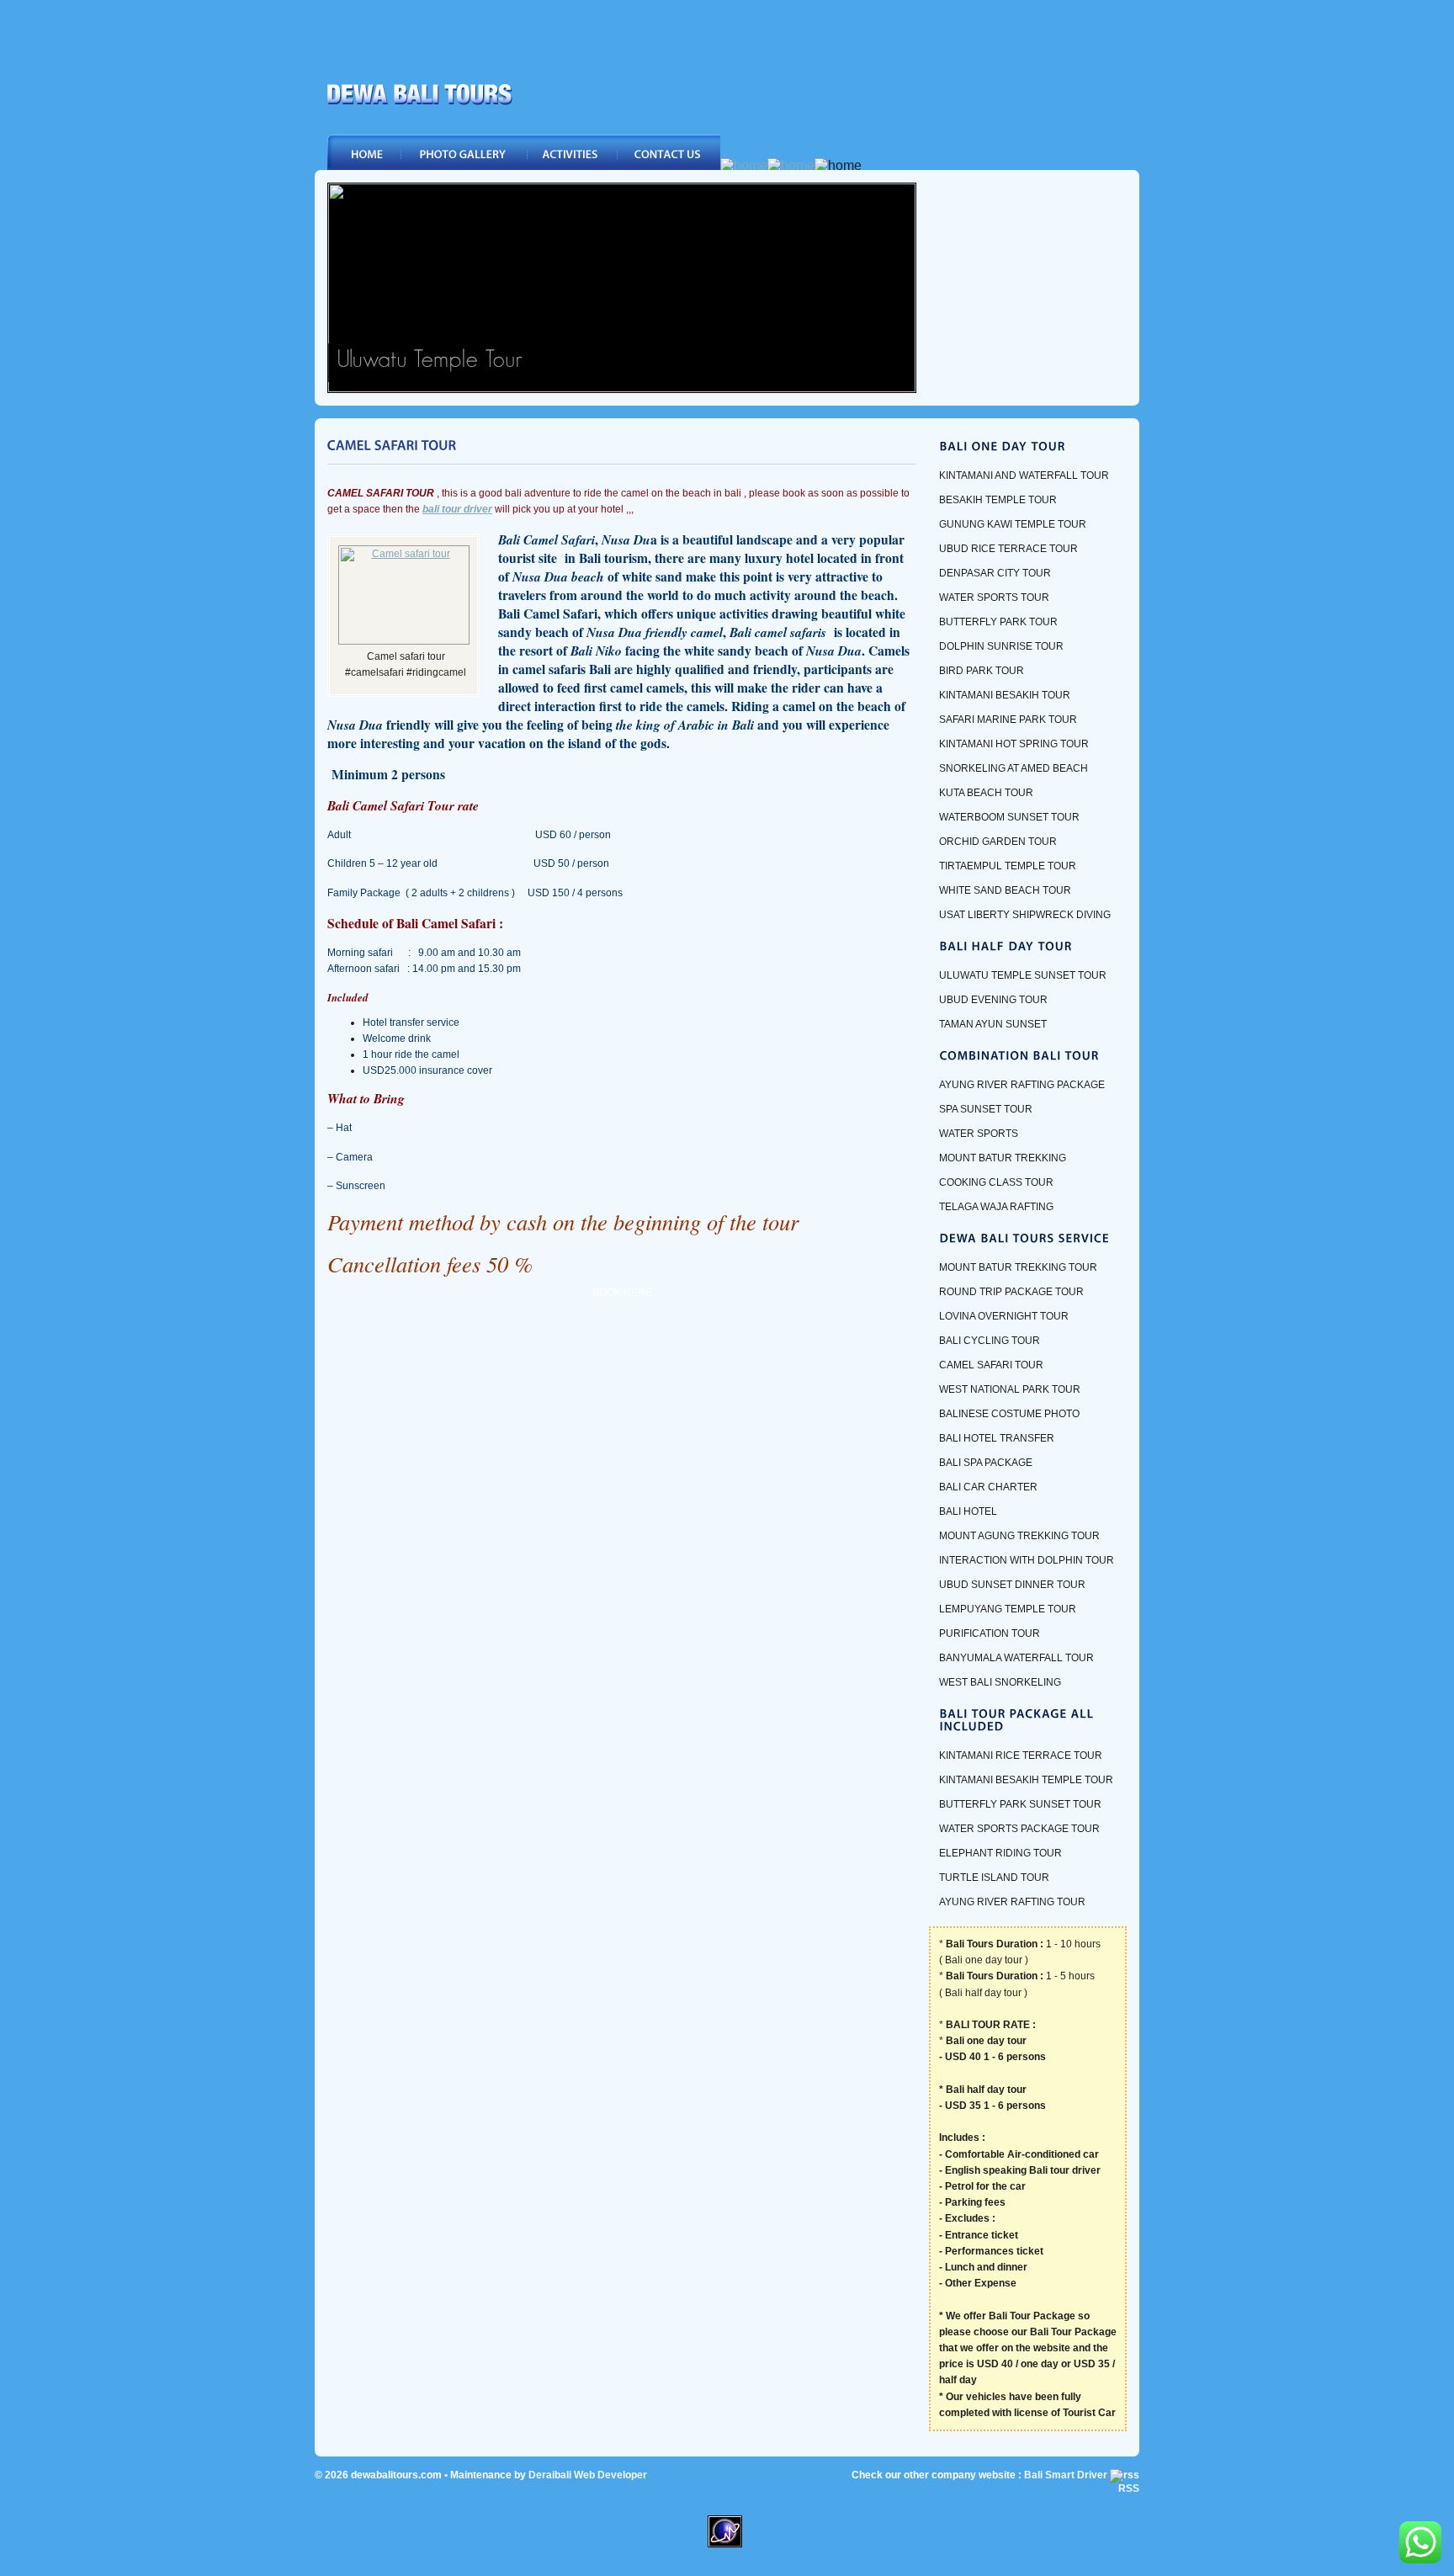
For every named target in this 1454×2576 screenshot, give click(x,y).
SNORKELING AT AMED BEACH (1014, 768)
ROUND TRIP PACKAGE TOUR (1011, 1292)
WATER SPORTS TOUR (994, 598)
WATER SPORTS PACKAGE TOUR (1019, 1829)
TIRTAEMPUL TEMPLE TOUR (1008, 866)
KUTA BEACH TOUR (986, 793)
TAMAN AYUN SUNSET (993, 1024)
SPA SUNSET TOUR (986, 1109)
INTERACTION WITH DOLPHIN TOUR (1027, 1560)
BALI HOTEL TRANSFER (997, 1438)
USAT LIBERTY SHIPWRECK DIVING (1025, 915)
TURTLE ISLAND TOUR (994, 1878)
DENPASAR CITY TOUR (995, 573)
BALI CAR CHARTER (988, 1487)
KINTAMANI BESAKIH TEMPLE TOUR (1026, 1780)
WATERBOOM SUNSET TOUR (1009, 817)
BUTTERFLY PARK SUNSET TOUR (1020, 1804)
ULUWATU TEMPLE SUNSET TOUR (1023, 975)
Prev (344, 288)
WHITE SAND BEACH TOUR (1005, 890)
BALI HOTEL (968, 1511)
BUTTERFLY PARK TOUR (998, 622)
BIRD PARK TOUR (982, 671)
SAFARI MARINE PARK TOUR (1008, 720)
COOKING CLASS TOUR (996, 1182)
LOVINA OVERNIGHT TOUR (1004, 1316)
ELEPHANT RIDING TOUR (1000, 1853)
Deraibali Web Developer (588, 2475)
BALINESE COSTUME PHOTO (1009, 1414)
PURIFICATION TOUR (990, 1633)
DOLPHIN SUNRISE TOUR (1001, 646)
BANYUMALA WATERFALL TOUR (1016, 1658)
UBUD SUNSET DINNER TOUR (1012, 1585)
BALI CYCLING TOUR (990, 1341)
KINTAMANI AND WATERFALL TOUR (1024, 475)
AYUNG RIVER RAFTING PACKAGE (1022, 1085)
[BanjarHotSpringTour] (622, 388)
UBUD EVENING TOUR (993, 1000)
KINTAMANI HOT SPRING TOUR (1014, 744)
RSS (1129, 2488)
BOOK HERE (622, 1293)
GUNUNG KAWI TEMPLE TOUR (1013, 524)
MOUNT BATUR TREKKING (1003, 1158)
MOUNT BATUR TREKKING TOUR (1018, 1267)
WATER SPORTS (979, 1134)
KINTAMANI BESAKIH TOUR (1005, 695)
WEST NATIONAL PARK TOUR (1010, 1389)
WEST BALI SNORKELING (1000, 1682)
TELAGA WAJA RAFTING (996, 1207)
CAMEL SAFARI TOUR (991, 1365)
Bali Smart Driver (1066, 2475)
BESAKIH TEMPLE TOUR (998, 500)
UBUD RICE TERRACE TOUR (1008, 549)
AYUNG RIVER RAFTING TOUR (1012, 1902)
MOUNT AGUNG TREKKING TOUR (1019, 1536)
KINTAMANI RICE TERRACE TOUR (1021, 1755)
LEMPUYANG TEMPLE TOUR (1008, 1609)
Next (899, 288)
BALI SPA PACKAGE (986, 1463)
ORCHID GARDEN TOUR (998, 842)
